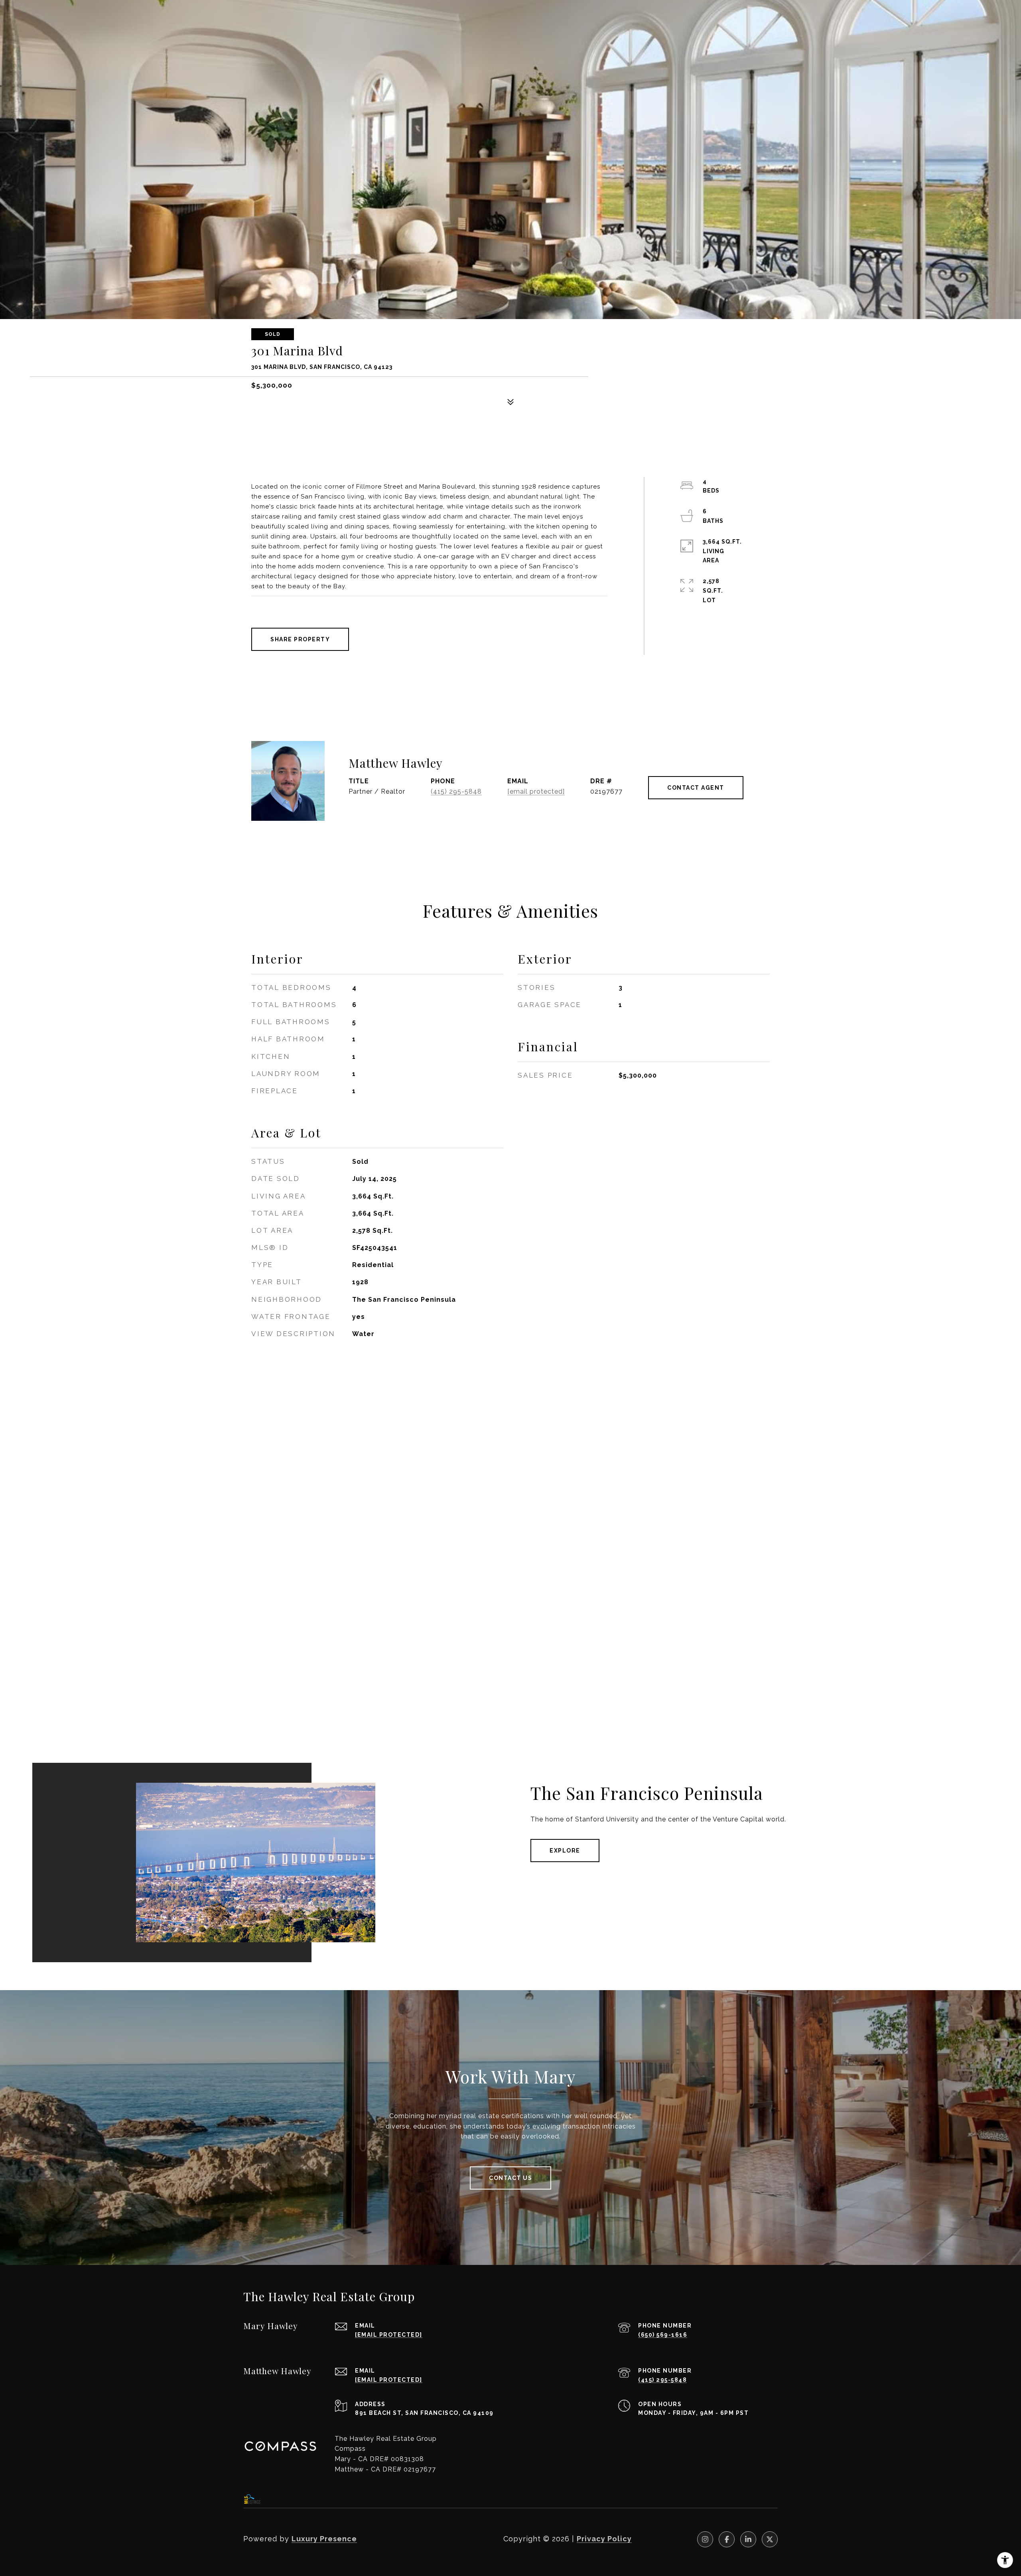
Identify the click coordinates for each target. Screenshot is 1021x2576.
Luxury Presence (324, 2539)
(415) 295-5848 (456, 791)
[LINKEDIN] (748, 2539)
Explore (565, 1851)
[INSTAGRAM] (705, 2539)
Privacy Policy (604, 2539)
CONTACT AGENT (696, 788)
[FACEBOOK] (727, 2539)
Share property (300, 639)
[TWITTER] (770, 2539)
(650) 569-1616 (663, 2335)
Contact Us (510, 2178)
